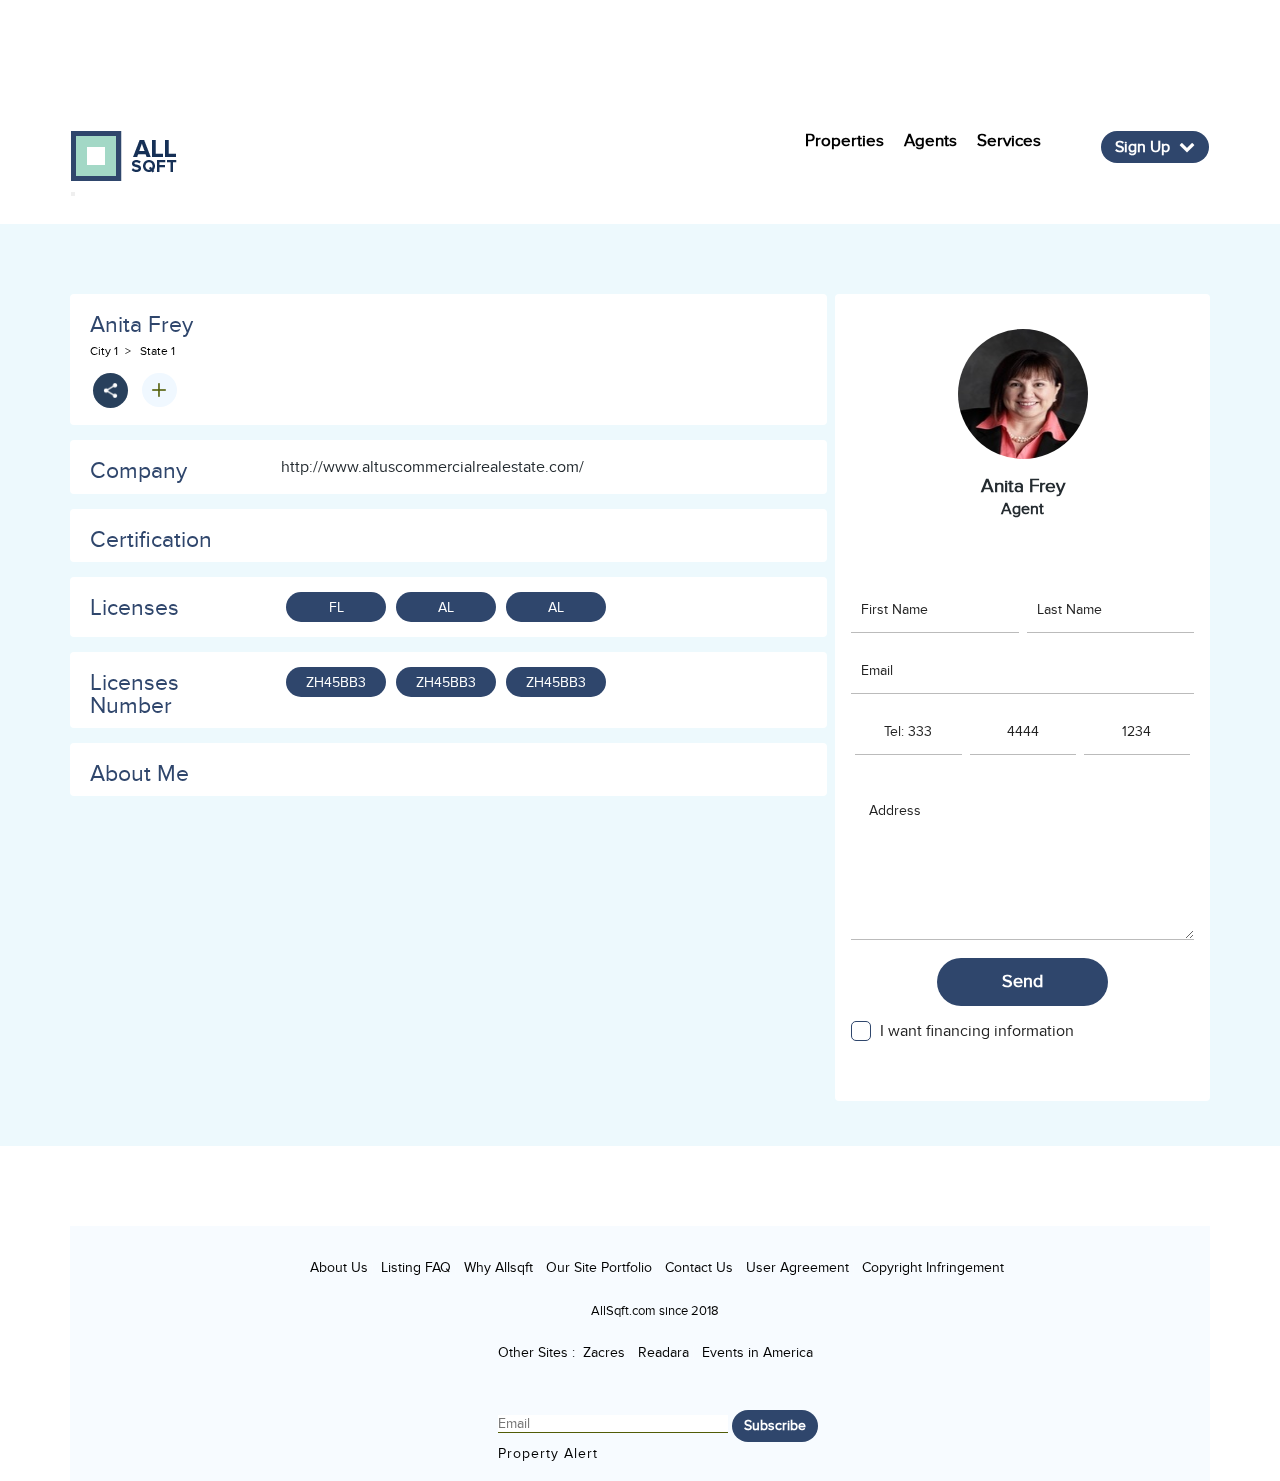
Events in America (757, 1353)
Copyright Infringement (933, 1268)
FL (336, 607)
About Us (339, 1268)
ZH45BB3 (336, 682)
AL (446, 607)
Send (1022, 981)
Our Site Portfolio (599, 1268)
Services (1009, 141)
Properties (844, 141)
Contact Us (699, 1268)
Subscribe (775, 1425)
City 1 (104, 351)
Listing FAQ (416, 1268)
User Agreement (797, 1268)
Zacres (604, 1353)
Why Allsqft (498, 1268)
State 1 (157, 351)
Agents (930, 141)
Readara (663, 1353)
